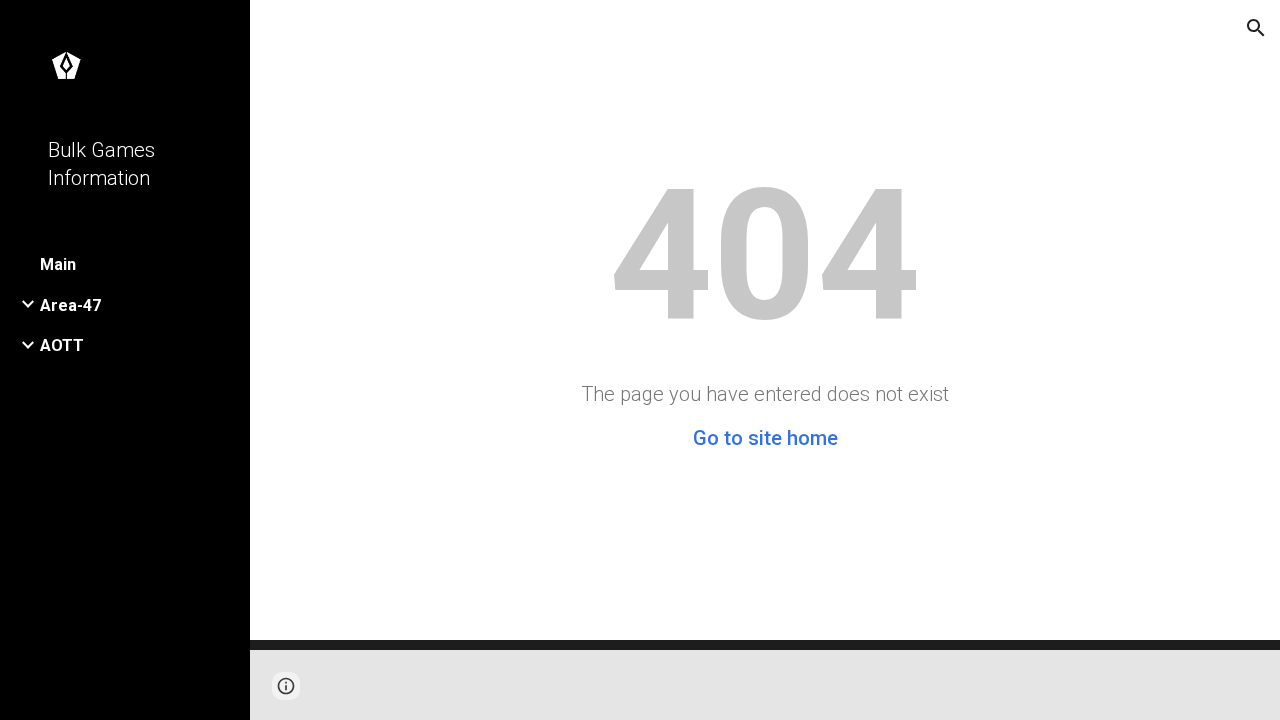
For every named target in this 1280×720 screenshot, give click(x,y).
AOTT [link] (62, 345)
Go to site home (765, 438)
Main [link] (58, 264)
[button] (1256, 28)
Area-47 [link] (70, 305)
